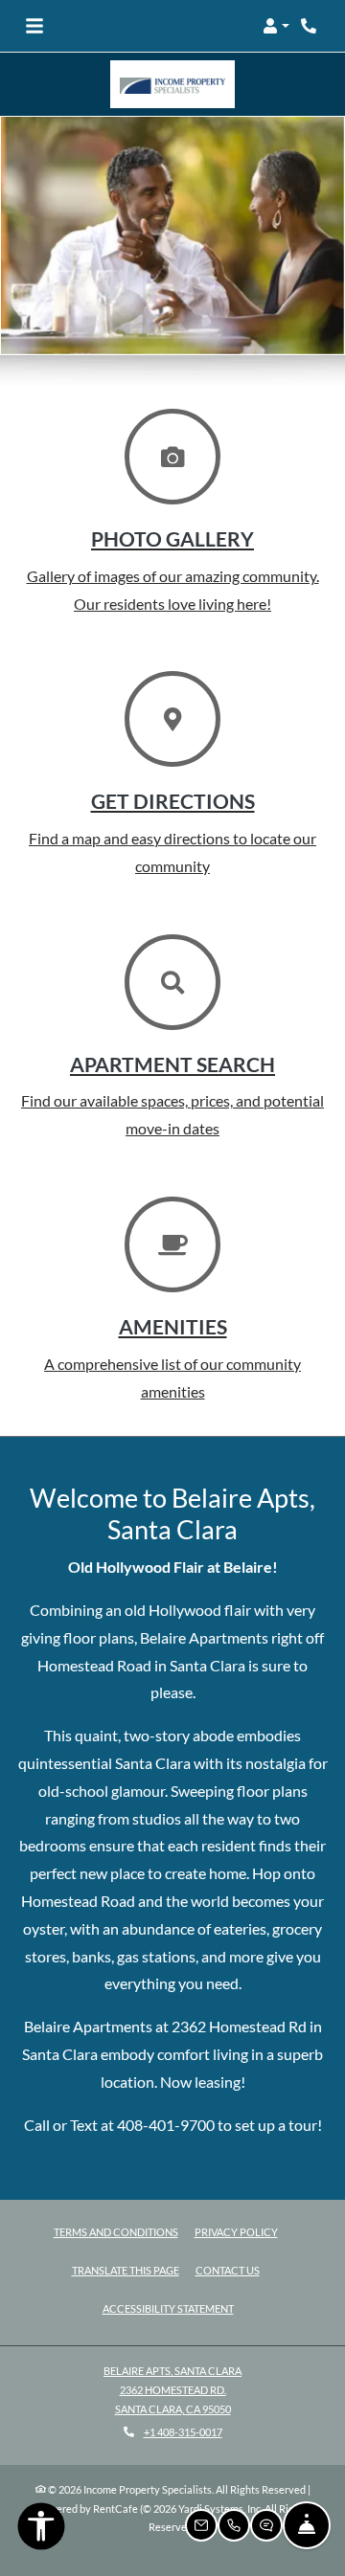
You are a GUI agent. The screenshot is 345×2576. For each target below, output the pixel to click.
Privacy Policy (236, 2231)
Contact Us (228, 2270)
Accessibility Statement (168, 2308)
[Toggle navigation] (34, 26)
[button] (276, 26)
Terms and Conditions (116, 2231)
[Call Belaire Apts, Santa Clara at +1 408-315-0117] (310, 26)
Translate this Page (126, 2270)
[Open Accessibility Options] (41, 2531)
